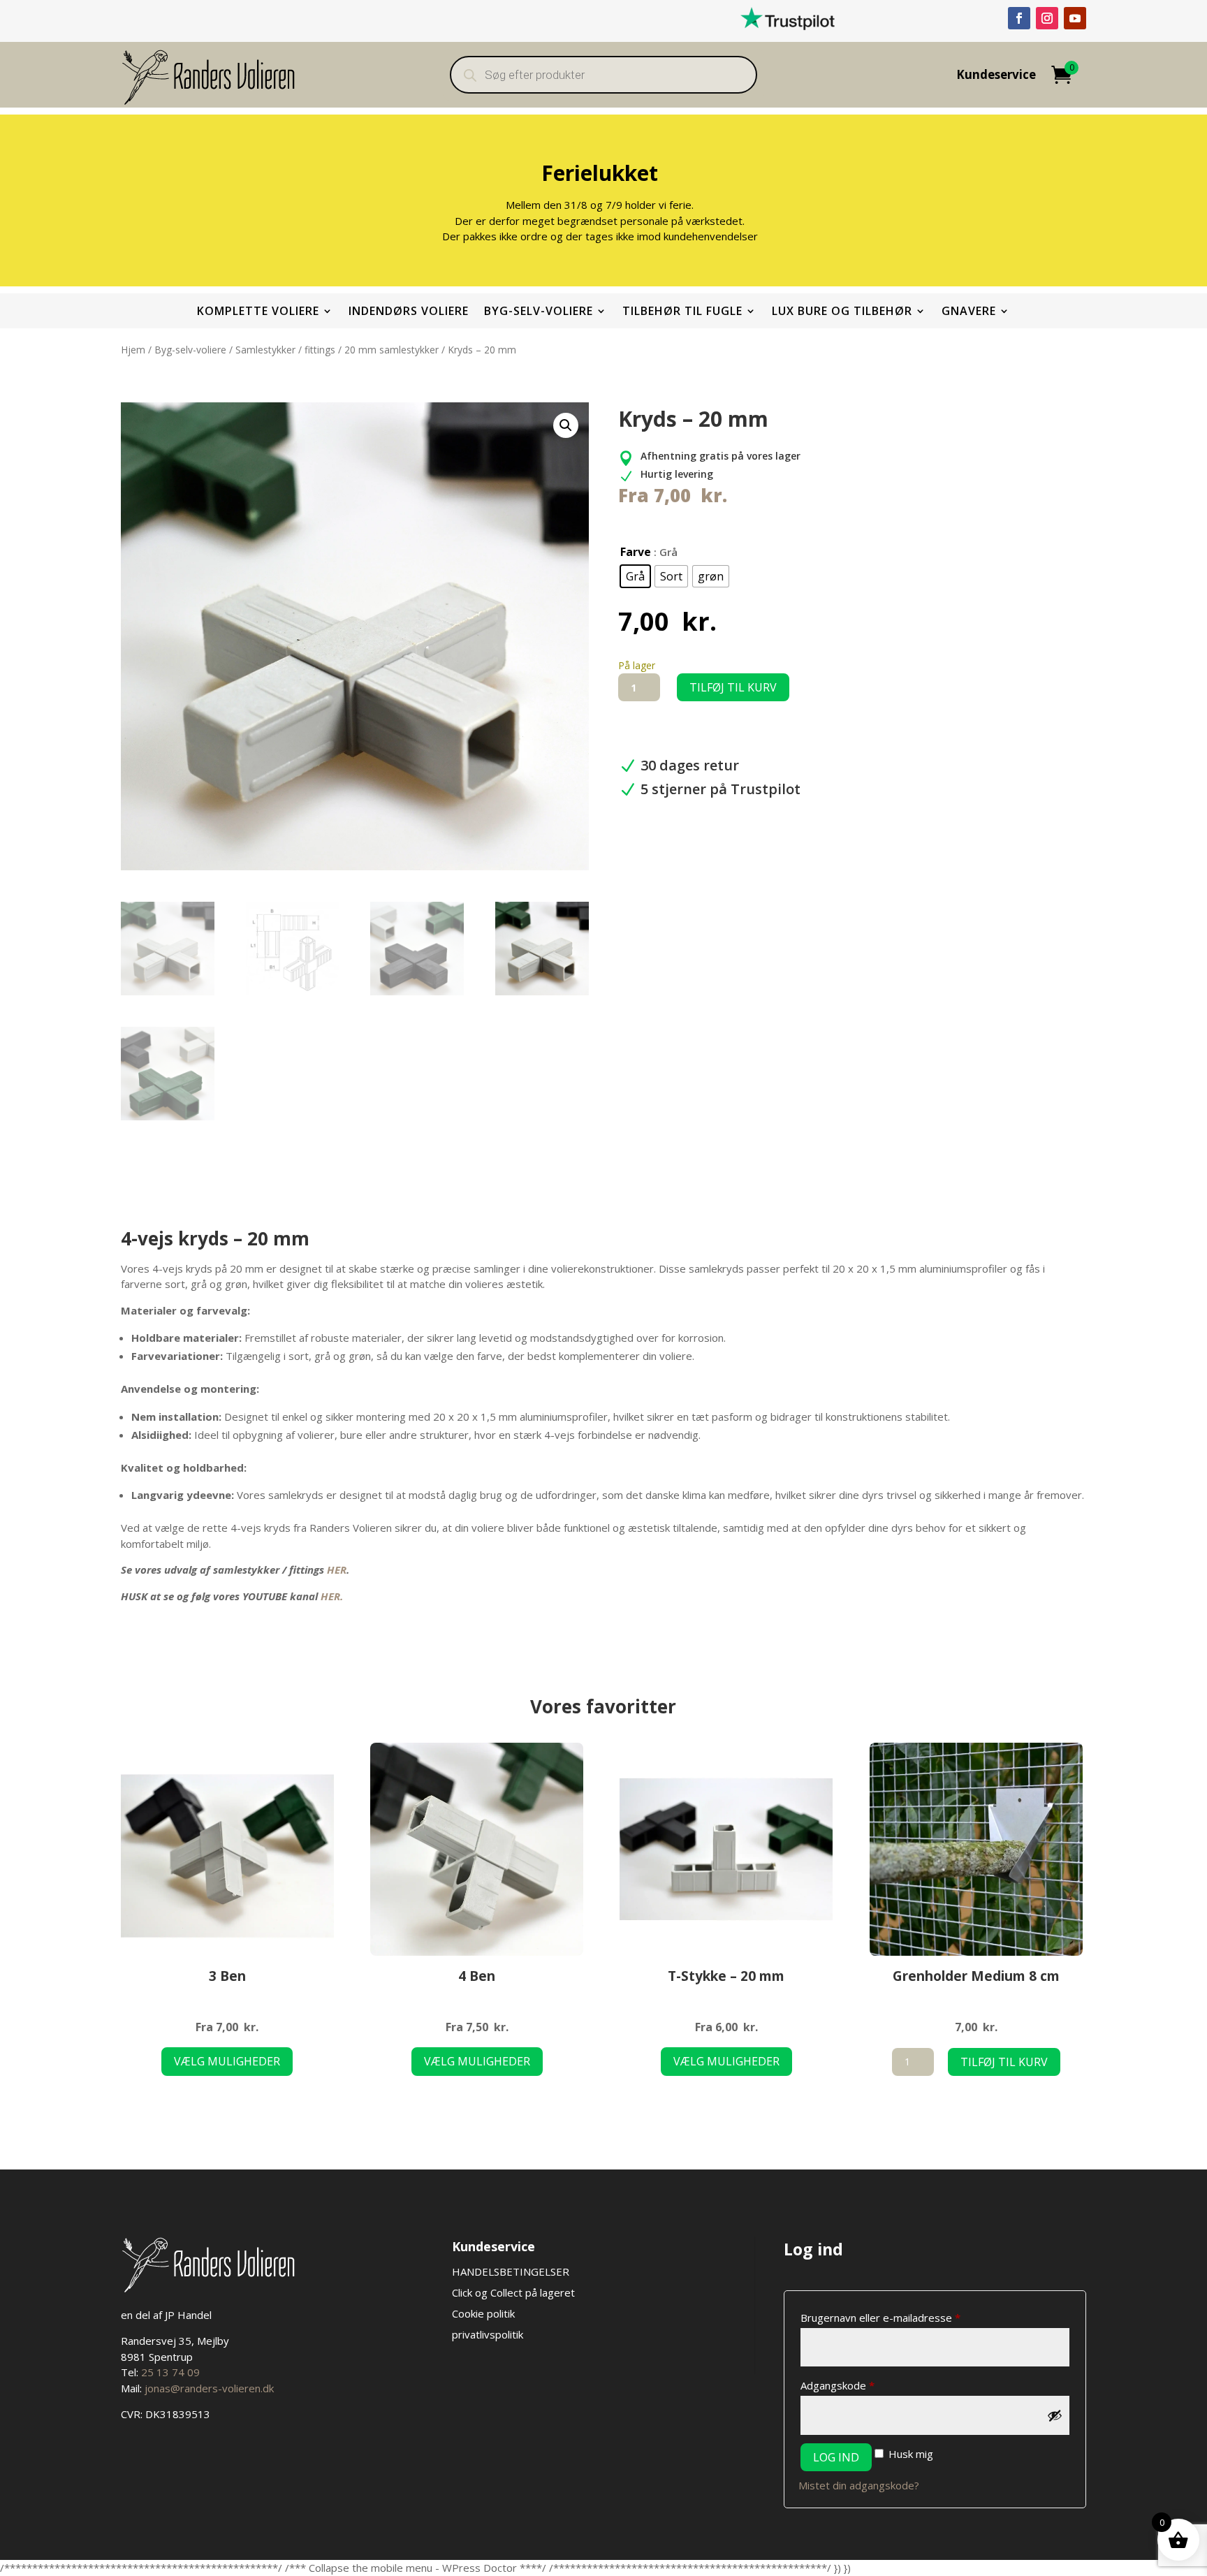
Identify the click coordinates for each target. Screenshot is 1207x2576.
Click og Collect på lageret (513, 2292)
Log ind (836, 2457)
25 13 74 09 (170, 2372)
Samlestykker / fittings (285, 350)
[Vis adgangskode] (1055, 2415)
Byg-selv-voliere (539, 312)
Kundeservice (996, 76)
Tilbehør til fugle (682, 312)
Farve (636, 552)
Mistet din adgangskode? (859, 2485)
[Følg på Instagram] (1047, 18)
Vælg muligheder (227, 2061)
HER (337, 1569)
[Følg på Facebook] (1019, 18)
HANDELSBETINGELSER (512, 2271)
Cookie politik (483, 2313)
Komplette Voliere (258, 312)
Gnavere (969, 312)
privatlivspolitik (488, 2334)
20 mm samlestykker (392, 350)
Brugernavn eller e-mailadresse (904, 2317)
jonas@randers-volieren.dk (209, 2388)
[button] (566, 425)
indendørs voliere (409, 312)
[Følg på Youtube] (1075, 18)
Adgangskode (861, 2385)
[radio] (635, 576)
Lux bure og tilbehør (842, 312)
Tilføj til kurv (733, 687)
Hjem (133, 350)
